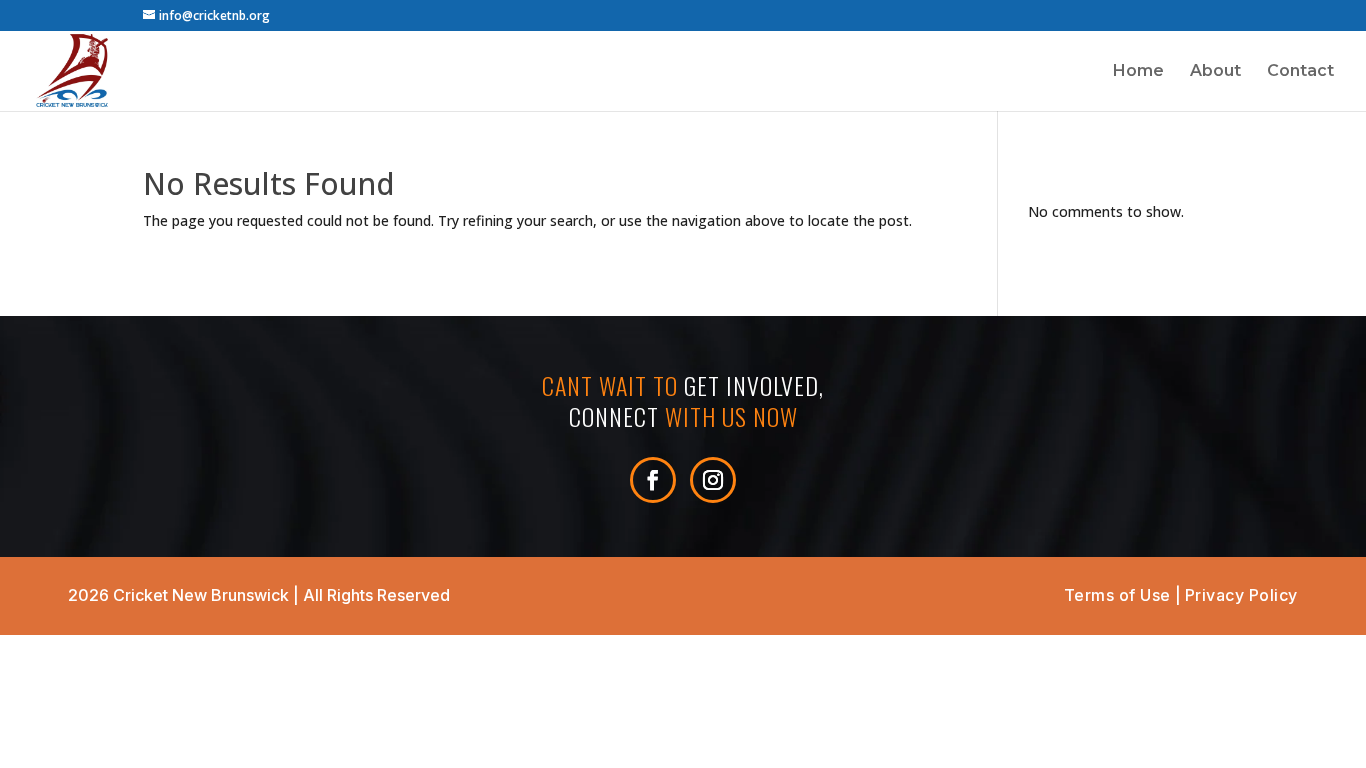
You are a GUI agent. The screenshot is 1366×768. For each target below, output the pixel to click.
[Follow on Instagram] (713, 480)
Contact (1300, 72)
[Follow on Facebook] (653, 480)
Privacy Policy (1241, 595)
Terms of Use (1117, 595)
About (1215, 72)
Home (1138, 72)
